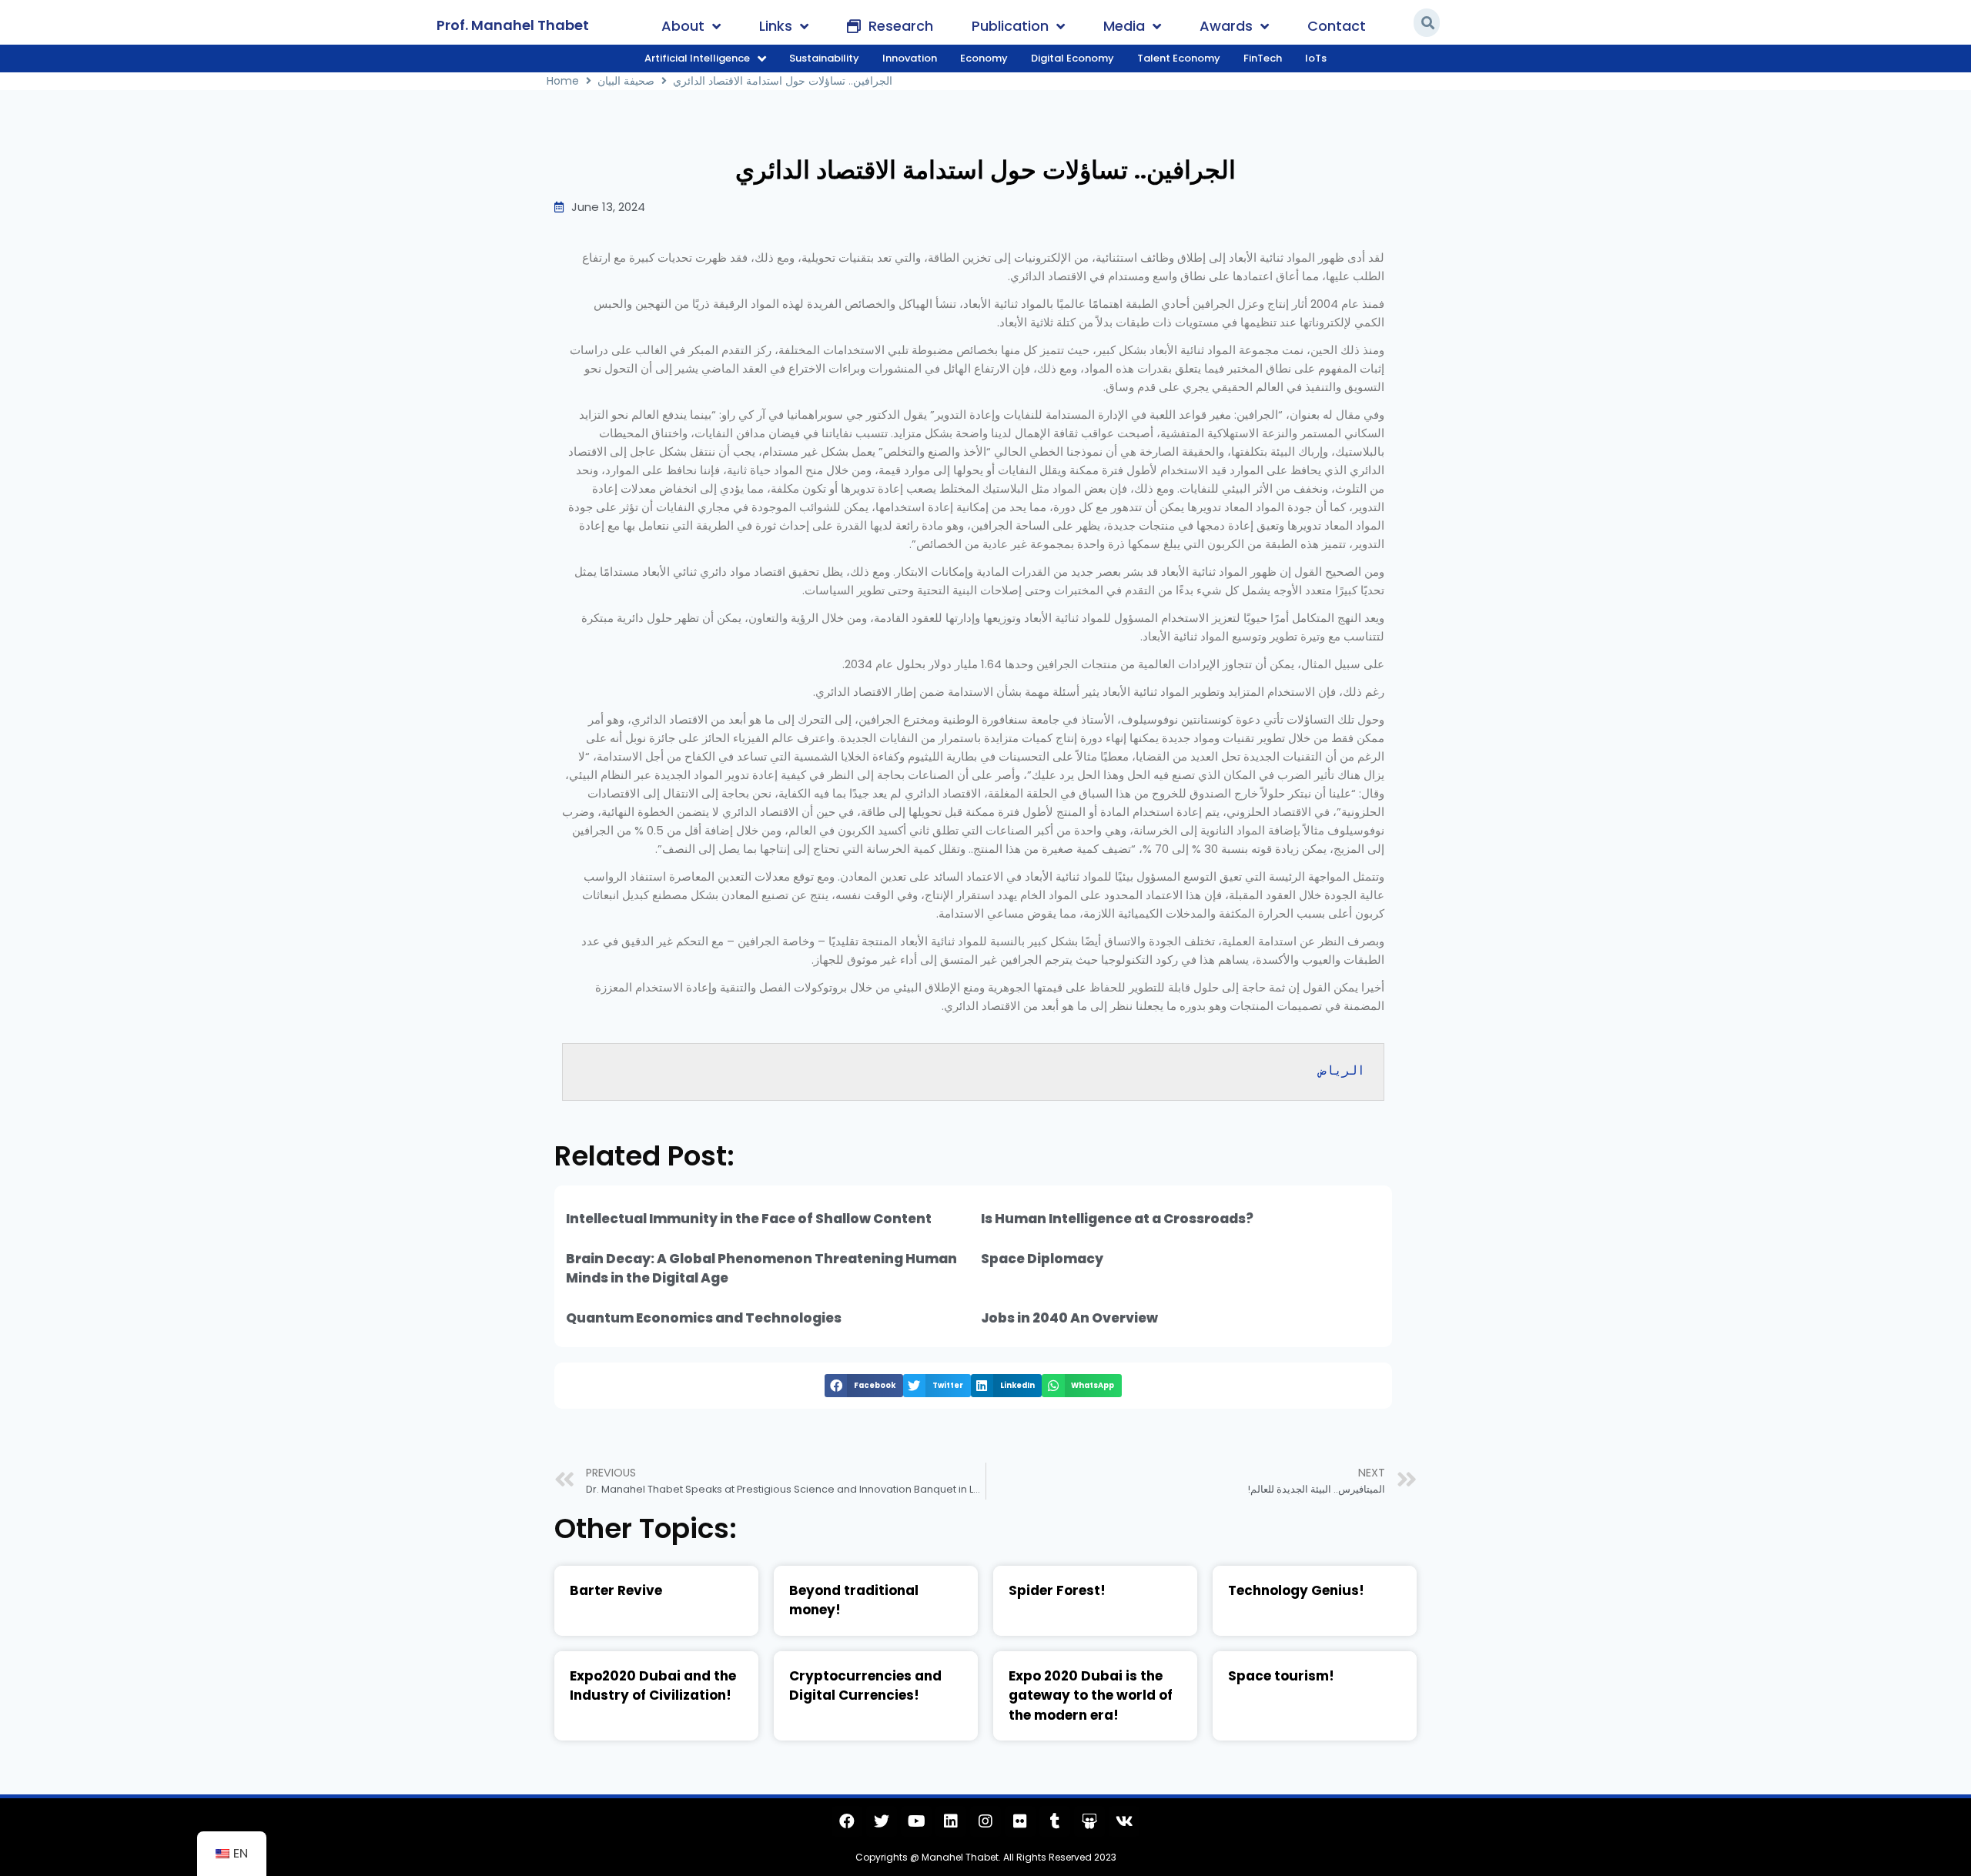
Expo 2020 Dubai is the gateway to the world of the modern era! (1091, 1695)
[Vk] (1124, 1821)
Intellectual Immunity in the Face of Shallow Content (749, 1219)
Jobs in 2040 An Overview (1069, 1318)
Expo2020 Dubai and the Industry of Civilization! (653, 1686)
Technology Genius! (1296, 1590)
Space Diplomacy (1042, 1259)
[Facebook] (847, 1821)
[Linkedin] (951, 1821)
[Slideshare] (1089, 1821)
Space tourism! (1281, 1676)
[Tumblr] (1055, 1821)
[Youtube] (916, 1821)
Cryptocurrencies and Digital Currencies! (865, 1686)
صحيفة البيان (626, 81)
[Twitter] (882, 1821)
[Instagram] (985, 1821)
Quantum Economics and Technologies (704, 1318)
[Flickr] (1020, 1821)
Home (563, 81)
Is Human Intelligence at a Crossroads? (1117, 1219)
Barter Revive (616, 1590)
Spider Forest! (1057, 1590)
